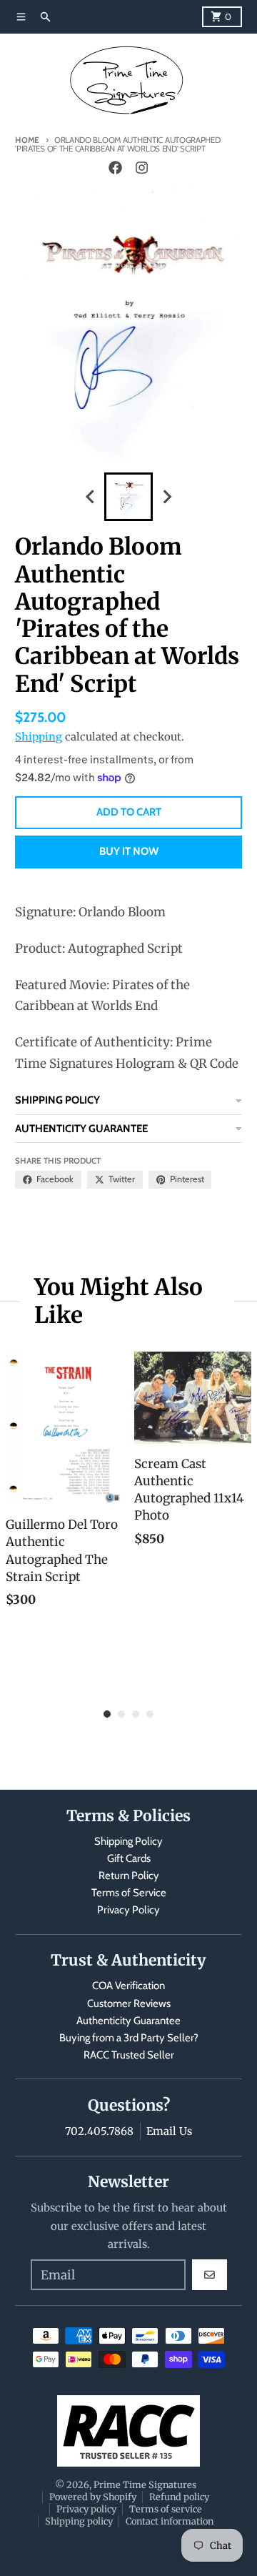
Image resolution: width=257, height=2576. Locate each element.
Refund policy (179, 2497)
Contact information (170, 2521)
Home (27, 140)
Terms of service (166, 2509)
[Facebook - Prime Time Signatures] (116, 168)
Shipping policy (79, 2521)
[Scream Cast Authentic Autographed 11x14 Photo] (193, 1398)
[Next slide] (166, 497)
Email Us (169, 2131)
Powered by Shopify (93, 2497)
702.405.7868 (99, 2131)
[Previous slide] (91, 497)
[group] (128, 497)
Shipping (39, 737)
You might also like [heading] (119, 1301)
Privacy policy (86, 2509)
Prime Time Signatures (145, 2485)
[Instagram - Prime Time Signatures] (141, 168)
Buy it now (129, 851)
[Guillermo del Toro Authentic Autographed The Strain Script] (64, 1428)
